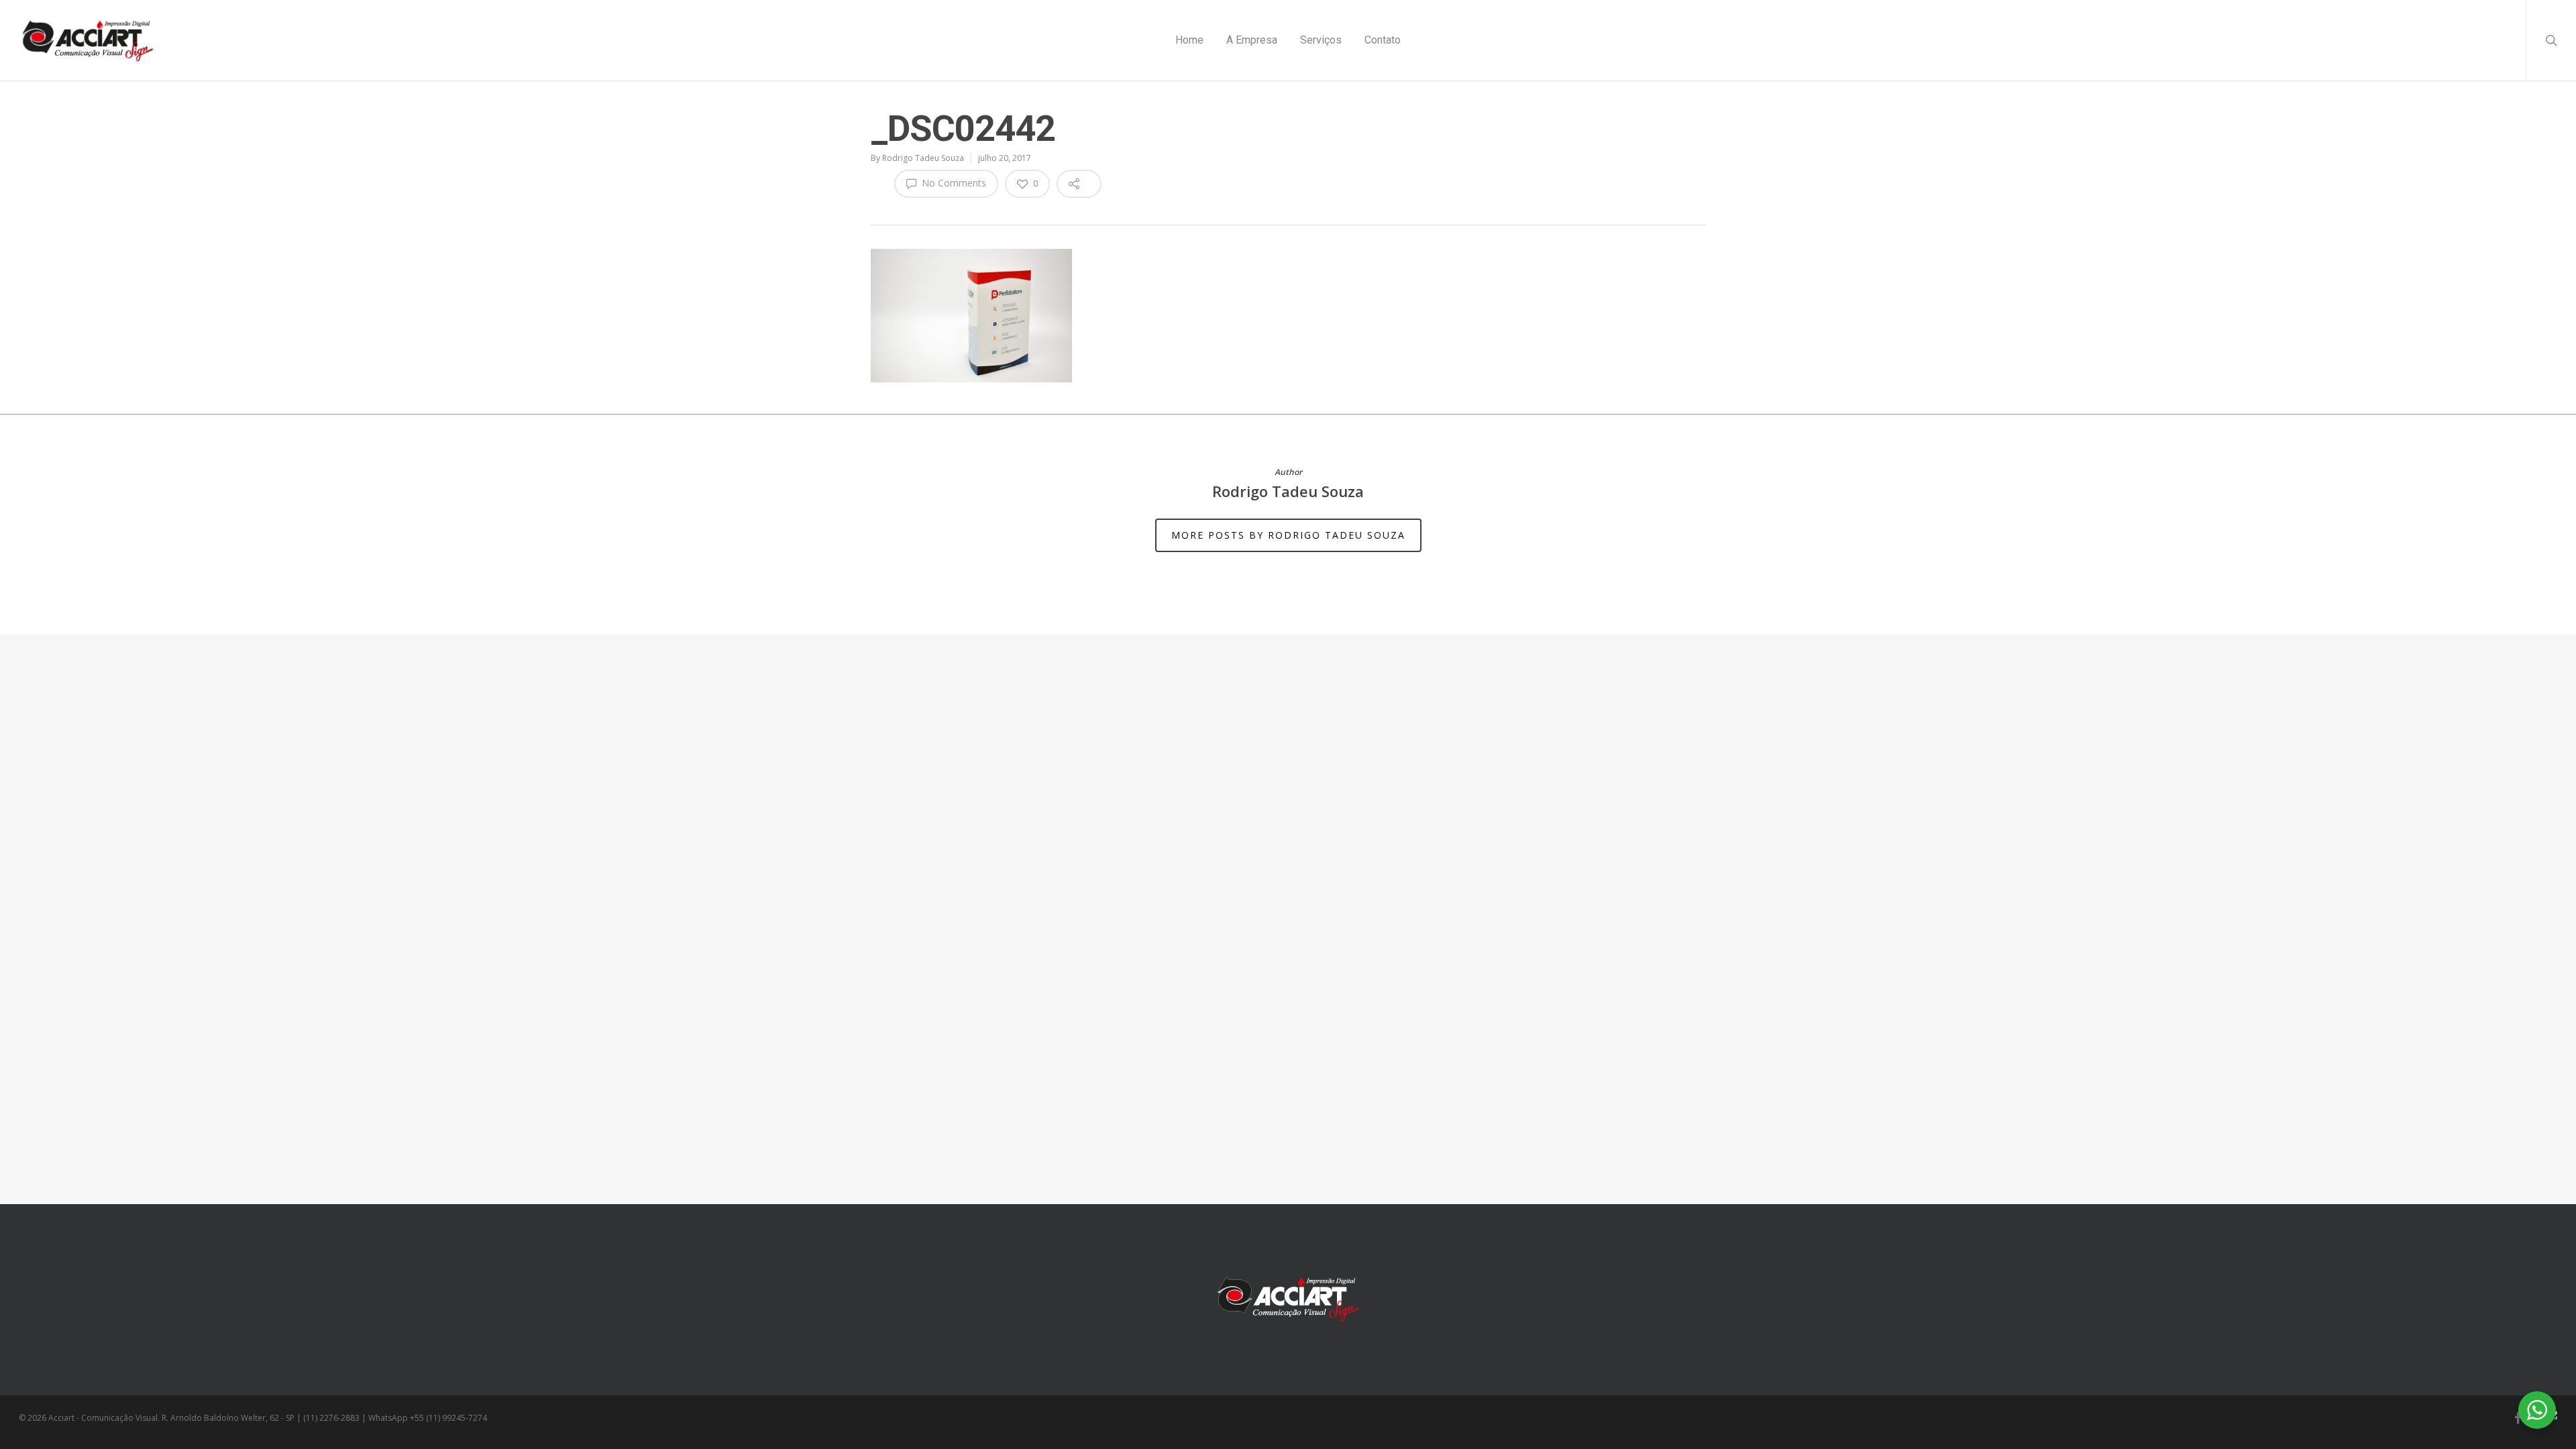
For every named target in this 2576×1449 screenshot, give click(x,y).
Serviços (1321, 40)
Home (1189, 40)
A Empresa (1252, 40)
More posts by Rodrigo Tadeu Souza (1288, 535)
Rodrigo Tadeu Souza (923, 158)
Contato (1383, 40)
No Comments (953, 183)
